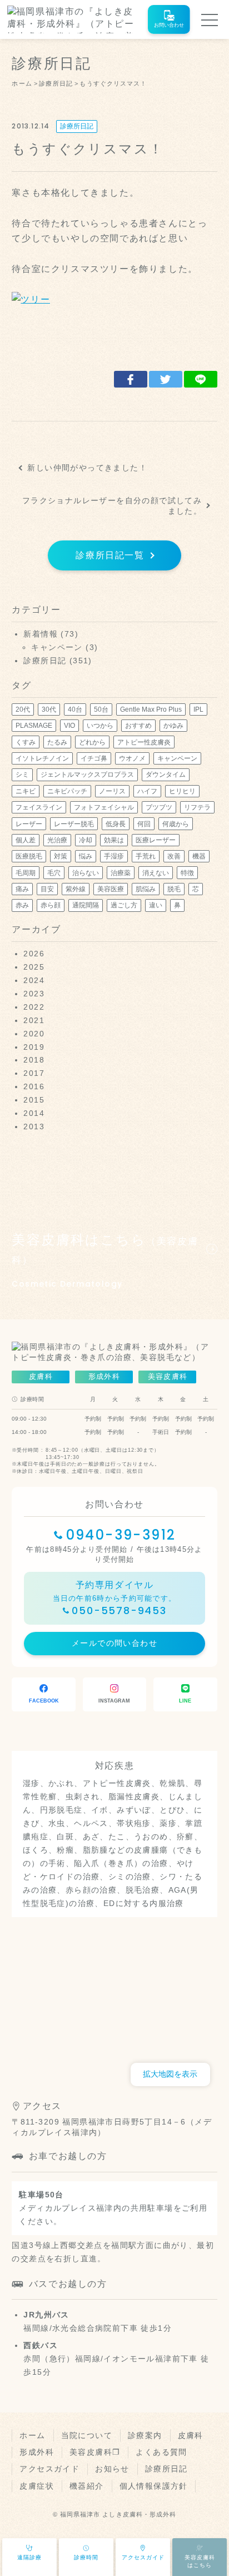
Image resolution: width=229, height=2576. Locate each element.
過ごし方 (124, 905)
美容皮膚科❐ (95, 2452)
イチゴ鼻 (94, 758)
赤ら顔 (51, 905)
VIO (69, 726)
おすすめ (138, 726)
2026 (34, 954)
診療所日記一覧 (110, 555)
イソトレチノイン (42, 758)
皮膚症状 (37, 2486)
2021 (34, 1020)
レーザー (29, 824)
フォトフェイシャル (104, 807)
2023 (34, 994)
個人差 (26, 840)
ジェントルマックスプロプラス (87, 775)
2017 (34, 1073)
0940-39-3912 (121, 1535)
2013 (34, 1126)
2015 (34, 1100)
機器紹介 (87, 2486)
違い (156, 905)
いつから (100, 726)
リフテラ (197, 807)
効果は (114, 840)
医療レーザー (156, 840)
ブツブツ (159, 807)
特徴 (187, 873)
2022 (34, 1007)
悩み (86, 856)
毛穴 (54, 873)
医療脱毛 (29, 856)
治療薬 (121, 873)
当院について (87, 2435)
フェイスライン (39, 807)
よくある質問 (161, 2452)
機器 (199, 856)
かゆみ (173, 726)
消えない (156, 873)
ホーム (32, 2435)
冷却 (86, 840)
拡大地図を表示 (170, 2074)
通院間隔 (86, 905)
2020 (34, 1034)
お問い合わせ (169, 25)
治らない (86, 873)
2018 (34, 1060)
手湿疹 (114, 856)
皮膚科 (191, 2435)
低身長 (116, 824)
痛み (22, 889)
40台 (75, 709)
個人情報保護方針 (154, 2486)
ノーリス (112, 791)
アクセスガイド (49, 2469)
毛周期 (26, 873)
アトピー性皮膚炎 (144, 742)
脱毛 (174, 889)
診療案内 (145, 2435)
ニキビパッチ (67, 791)
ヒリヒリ (182, 791)
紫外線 (76, 889)
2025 (34, 967)
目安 (47, 889)
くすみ (26, 742)
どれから (92, 742)
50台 (101, 709)
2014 (34, 1113)
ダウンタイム (166, 775)
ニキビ (26, 791)
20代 (23, 709)
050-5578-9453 (119, 1610)
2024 (34, 980)
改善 (174, 856)
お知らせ (112, 2469)
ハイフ (147, 791)
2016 (34, 1086)
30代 (49, 709)
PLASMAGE (34, 726)
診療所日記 (77, 126)
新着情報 (41, 634)
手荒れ (146, 856)
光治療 (57, 840)
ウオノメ (132, 758)
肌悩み (146, 889)
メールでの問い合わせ (114, 1643)
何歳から (176, 824)
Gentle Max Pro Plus (151, 709)
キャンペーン (57, 647)
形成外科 (37, 2452)
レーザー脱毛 (74, 824)
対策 (61, 856)
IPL (198, 709)
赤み (22, 905)
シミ (22, 775)
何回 (144, 824)
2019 (34, 1047)
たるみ (57, 742)
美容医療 (111, 889)
